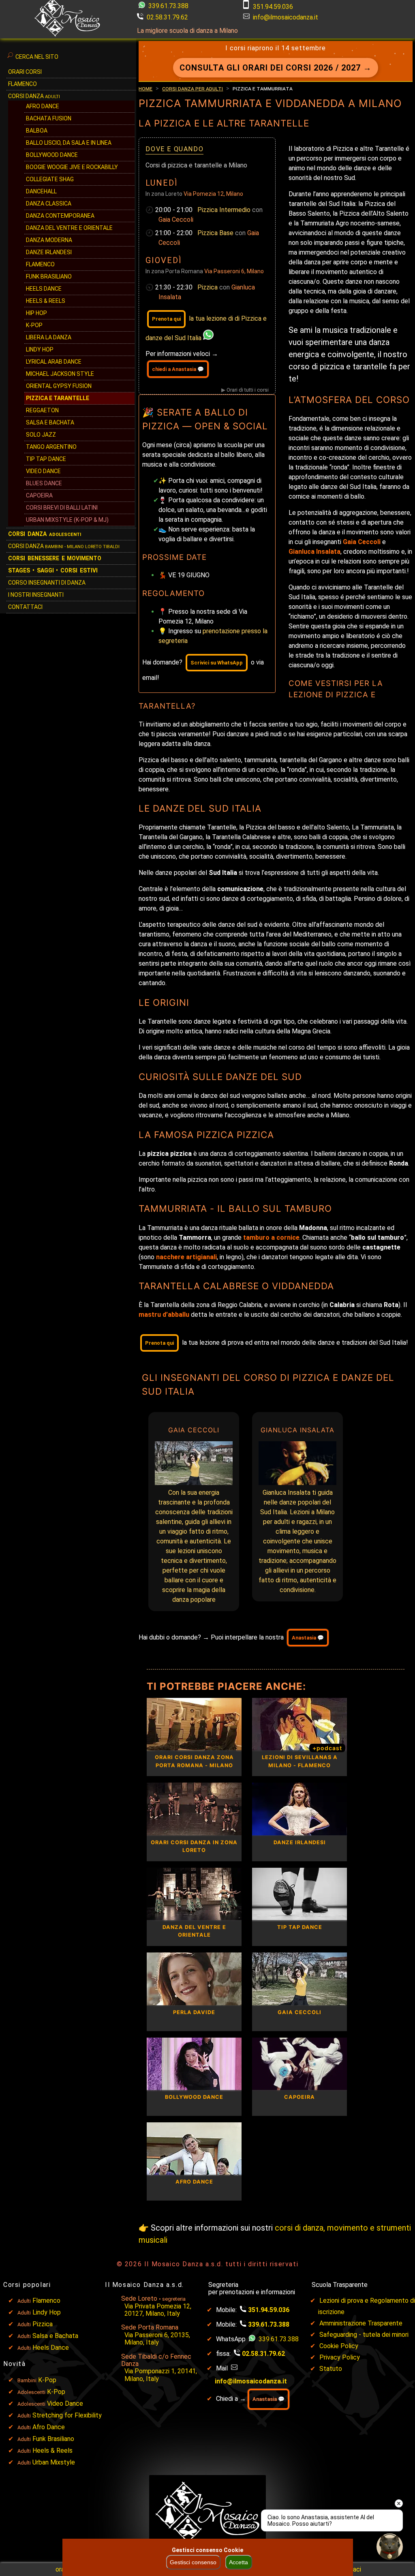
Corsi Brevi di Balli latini (62, 508)
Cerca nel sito (37, 57)
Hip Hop (36, 313)
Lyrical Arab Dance (54, 362)
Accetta (239, 2562)
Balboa (37, 131)
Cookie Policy (339, 2346)
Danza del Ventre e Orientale (69, 228)
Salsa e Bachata (50, 422)
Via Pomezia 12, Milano (213, 194)
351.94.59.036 (273, 7)
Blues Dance (44, 483)
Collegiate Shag (50, 179)
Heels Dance (44, 289)
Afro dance (43, 106)
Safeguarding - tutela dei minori (364, 2335)
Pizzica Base (216, 233)
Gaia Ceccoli (176, 220)
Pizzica (208, 287)
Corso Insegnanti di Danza (47, 583)
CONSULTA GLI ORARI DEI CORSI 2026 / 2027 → (276, 68)
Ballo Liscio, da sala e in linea (69, 143)
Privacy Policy (340, 2357)
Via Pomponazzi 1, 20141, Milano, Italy (161, 2375)
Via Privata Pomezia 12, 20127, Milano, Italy (158, 2310)
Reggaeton (42, 410)
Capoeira (39, 495)
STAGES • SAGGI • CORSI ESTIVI (53, 570)
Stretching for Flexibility (67, 2415)
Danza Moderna (49, 240)
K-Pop (34, 325)
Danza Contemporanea (60, 216)
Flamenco (22, 84)
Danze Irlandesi (49, 252)
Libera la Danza (49, 337)
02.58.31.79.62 (167, 17)
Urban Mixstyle (54, 2462)
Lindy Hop (40, 349)
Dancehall (41, 191)
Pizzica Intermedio (225, 210)
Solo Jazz (41, 435)
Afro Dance (49, 2427)
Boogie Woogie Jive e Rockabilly (72, 167)
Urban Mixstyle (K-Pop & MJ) (67, 520)
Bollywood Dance (52, 155)
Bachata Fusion (49, 118)
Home (145, 88)
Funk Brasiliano (49, 276)
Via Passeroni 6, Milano (234, 271)
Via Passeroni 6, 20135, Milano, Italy (157, 2339)
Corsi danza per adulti (193, 88)
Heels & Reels (46, 301)
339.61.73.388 (168, 6)
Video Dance (43, 471)
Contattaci (25, 607)
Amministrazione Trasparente (361, 2323)
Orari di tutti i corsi (248, 390)
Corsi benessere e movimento (55, 558)
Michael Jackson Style (60, 374)
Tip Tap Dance (46, 459)
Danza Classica (49, 204)
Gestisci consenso (193, 2562)
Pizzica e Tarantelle (58, 398)
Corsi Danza (34, 96)
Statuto (331, 2369)
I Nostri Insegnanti (36, 595)
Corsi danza (45, 534)
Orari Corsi (25, 72)
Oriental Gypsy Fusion (59, 386)
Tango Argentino (51, 447)
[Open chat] (390, 2547)
